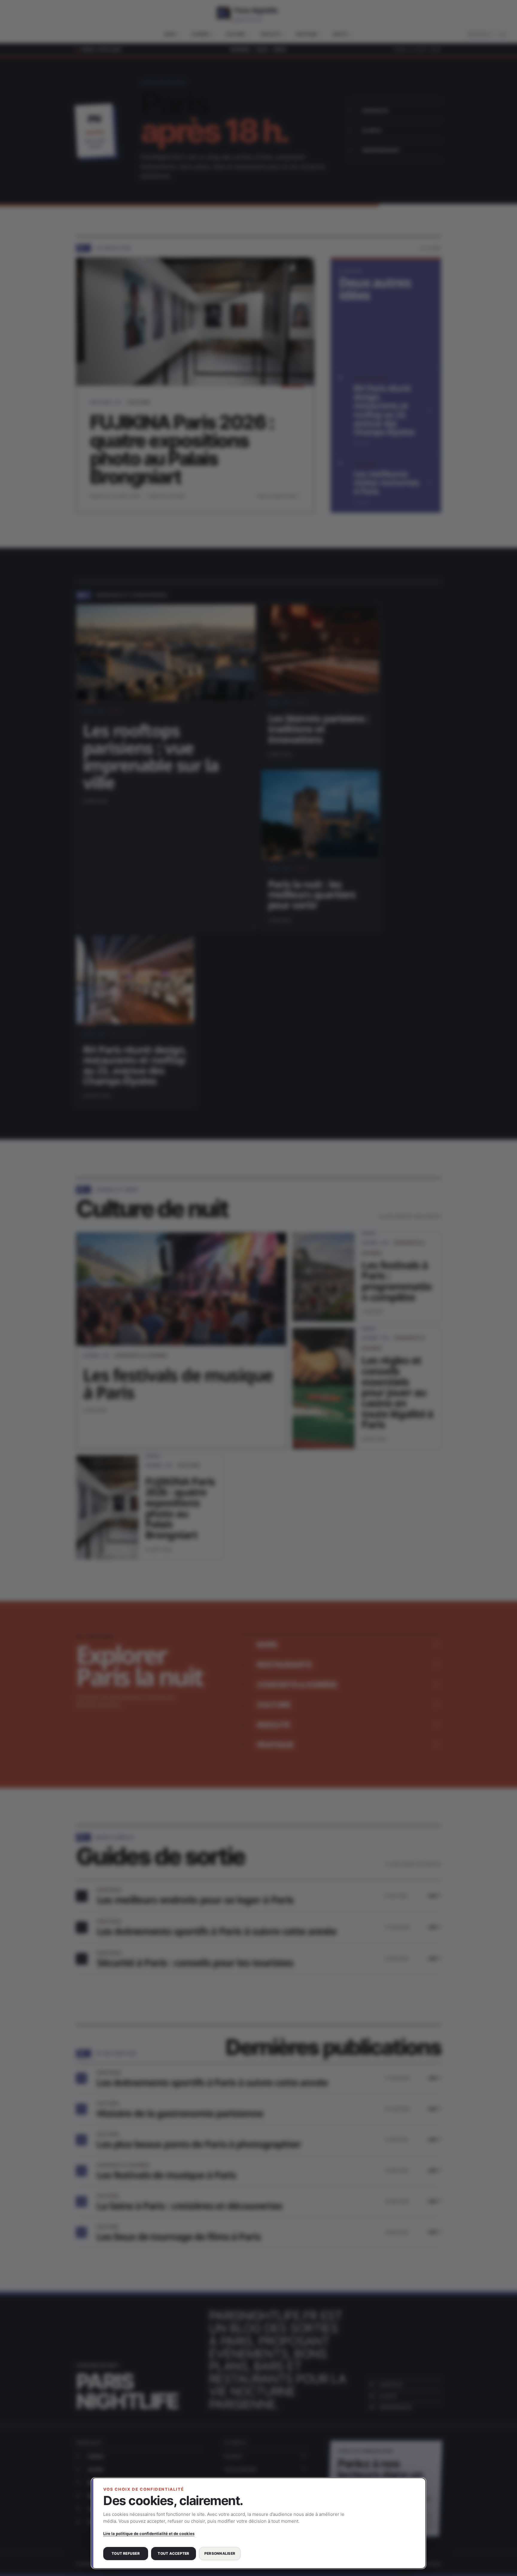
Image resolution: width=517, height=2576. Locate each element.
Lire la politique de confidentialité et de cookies (149, 2534)
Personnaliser (220, 2553)
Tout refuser (126, 2553)
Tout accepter (173, 2553)
